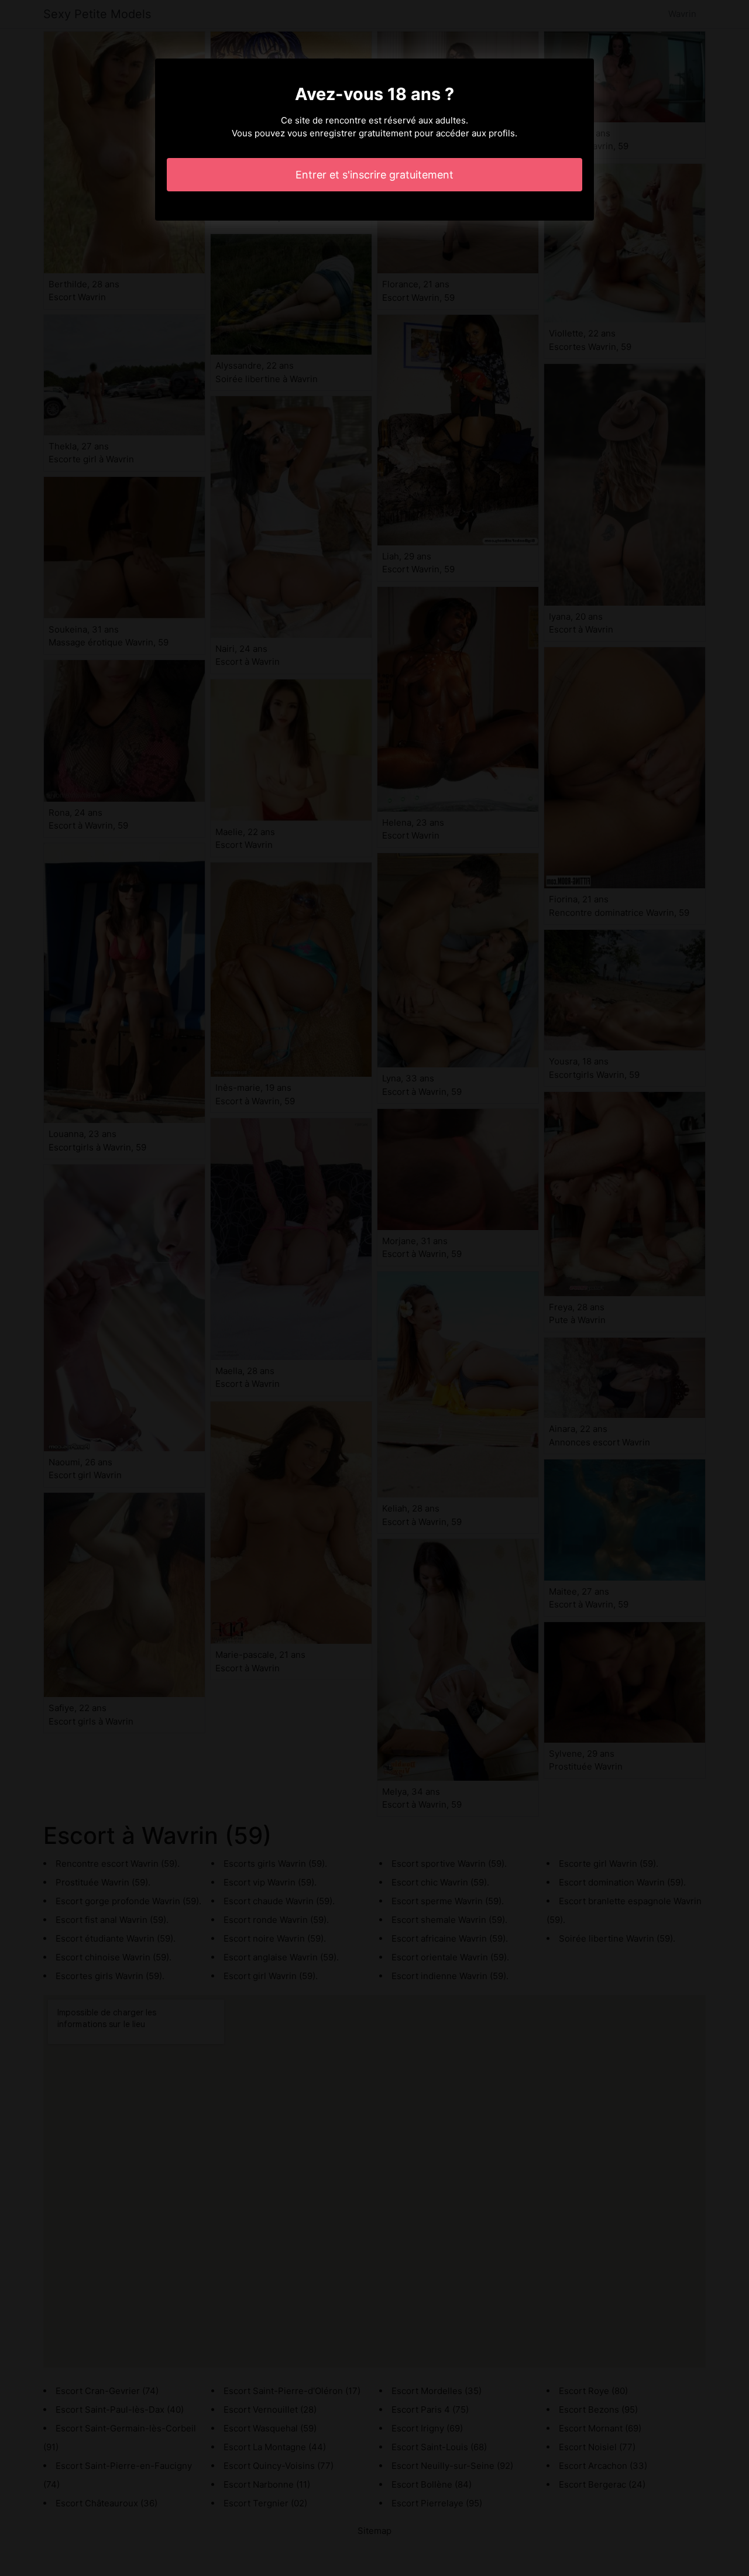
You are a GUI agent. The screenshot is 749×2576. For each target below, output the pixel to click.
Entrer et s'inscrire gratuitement (374, 175)
